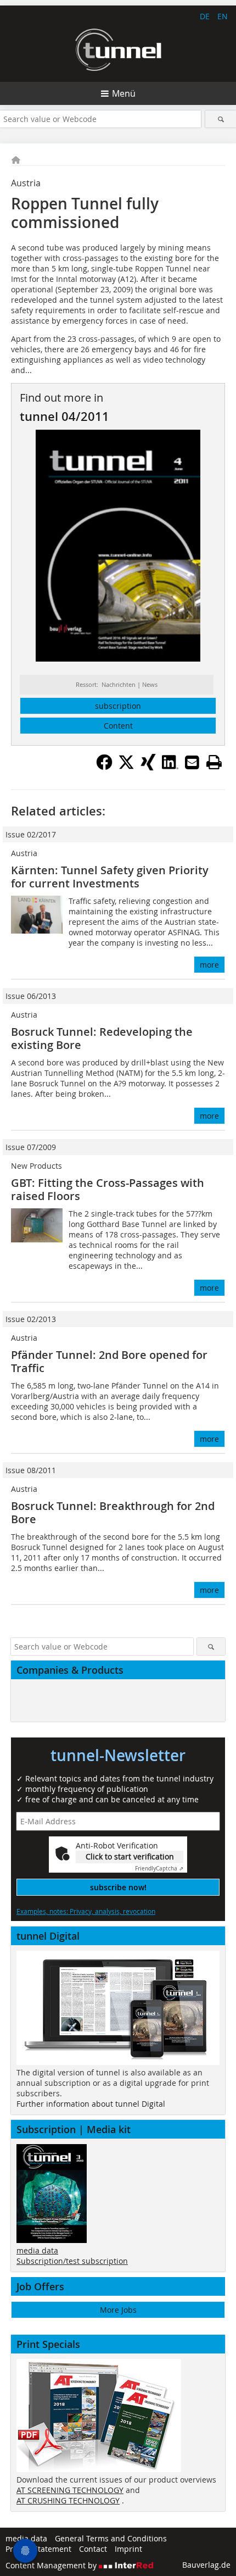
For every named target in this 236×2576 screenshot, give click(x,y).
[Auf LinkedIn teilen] (170, 767)
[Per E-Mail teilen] (192, 762)
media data (37, 2250)
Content (118, 726)
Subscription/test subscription (72, 2261)
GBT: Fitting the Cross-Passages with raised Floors (108, 1189)
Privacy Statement (38, 2549)
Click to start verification (130, 1856)
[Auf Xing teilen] (148, 767)
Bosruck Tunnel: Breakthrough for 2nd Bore (113, 1512)
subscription (118, 706)
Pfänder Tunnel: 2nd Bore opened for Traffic (109, 1361)
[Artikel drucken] (214, 762)
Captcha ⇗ (159, 1869)
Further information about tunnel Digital (91, 2104)
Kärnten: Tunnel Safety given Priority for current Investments (110, 877)
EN (223, 16)
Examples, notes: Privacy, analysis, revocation (86, 1911)
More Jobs (118, 2310)
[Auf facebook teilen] (104, 767)
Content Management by (52, 2565)
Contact (93, 2549)
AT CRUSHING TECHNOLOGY (68, 2500)
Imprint (128, 2549)
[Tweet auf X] (126, 767)
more (209, 965)
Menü (124, 93)
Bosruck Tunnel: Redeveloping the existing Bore (102, 1038)
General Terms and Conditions (111, 2538)
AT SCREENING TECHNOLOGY (70, 2490)
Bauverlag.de (206, 2565)
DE (205, 16)
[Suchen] (221, 119)
